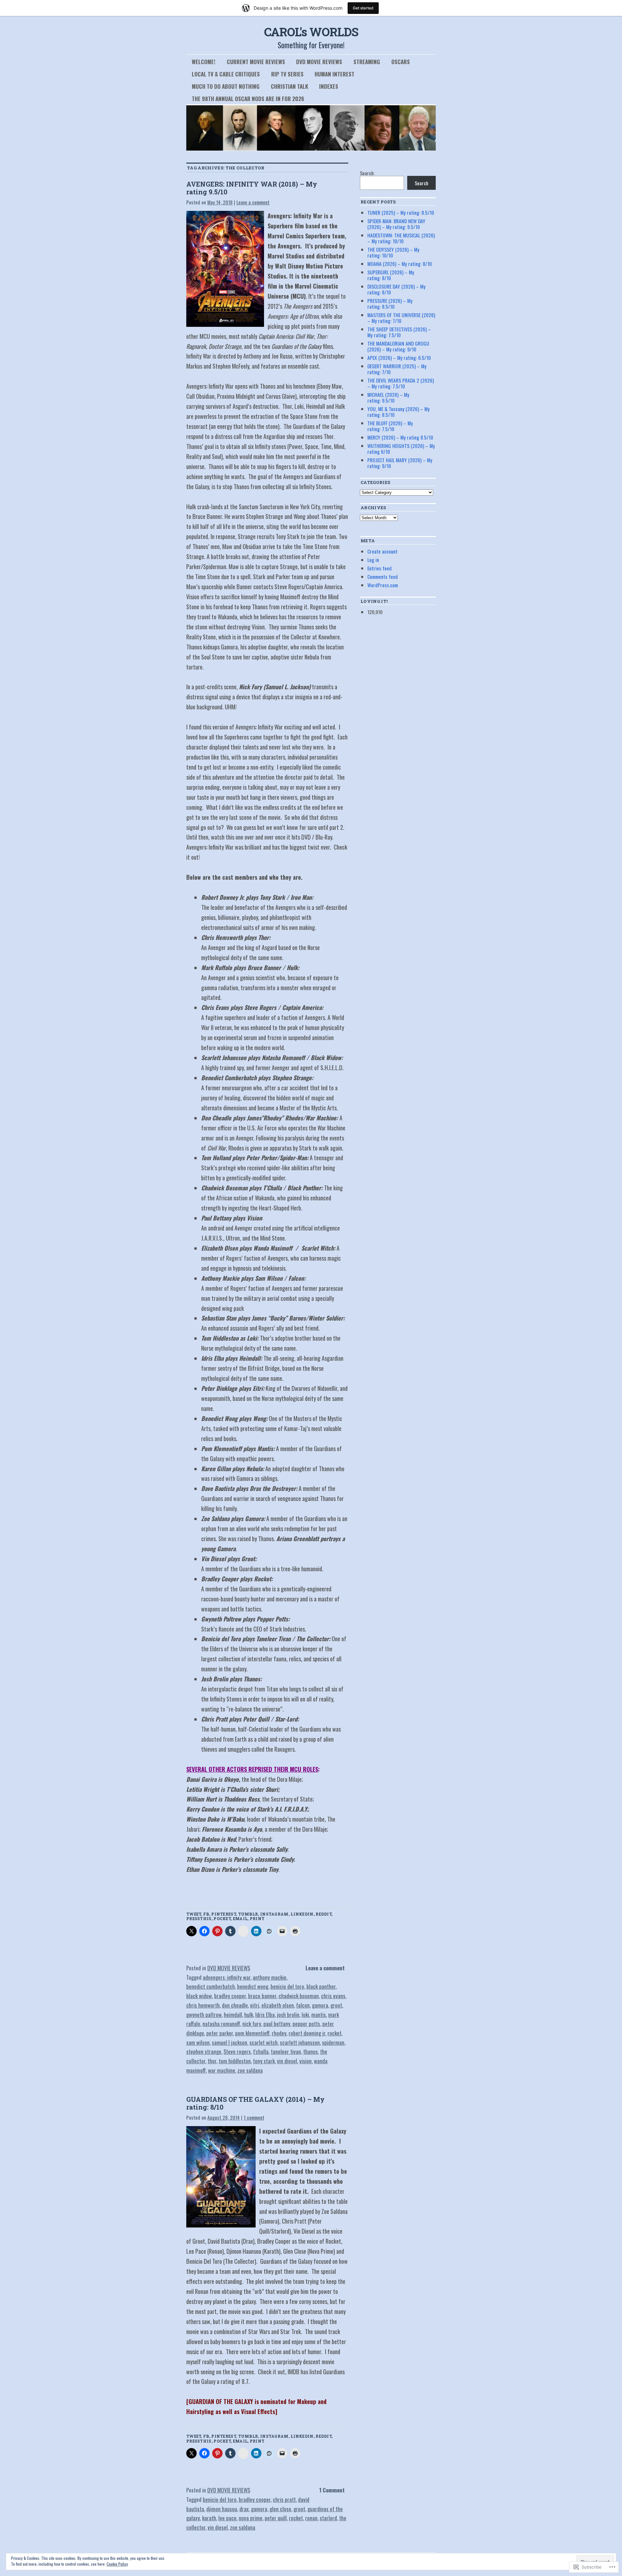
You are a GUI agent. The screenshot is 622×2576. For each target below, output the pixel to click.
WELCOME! (204, 62)
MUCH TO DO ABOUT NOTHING (226, 86)
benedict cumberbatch (211, 1986)
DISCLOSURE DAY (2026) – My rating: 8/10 (396, 289)
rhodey (279, 2033)
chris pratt (284, 2499)
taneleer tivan (286, 2051)
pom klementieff (252, 2033)
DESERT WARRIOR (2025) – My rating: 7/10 (397, 369)
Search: (367, 173)
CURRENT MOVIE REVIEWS (256, 62)
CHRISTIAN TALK (289, 86)
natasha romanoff (221, 2024)
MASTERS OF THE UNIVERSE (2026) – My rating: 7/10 (401, 318)
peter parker (220, 2033)
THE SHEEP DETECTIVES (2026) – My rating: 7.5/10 (399, 332)
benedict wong (253, 1986)
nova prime (251, 2518)
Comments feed (383, 577)
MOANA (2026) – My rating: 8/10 (400, 264)
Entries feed (380, 568)
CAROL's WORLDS (311, 32)
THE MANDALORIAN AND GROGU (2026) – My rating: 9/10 (398, 346)
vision (305, 2061)
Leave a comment (253, 202)
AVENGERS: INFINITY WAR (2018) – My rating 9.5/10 (252, 188)
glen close (280, 2509)
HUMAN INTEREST (334, 74)
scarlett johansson (300, 2042)
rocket (334, 2033)
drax (244, 2509)
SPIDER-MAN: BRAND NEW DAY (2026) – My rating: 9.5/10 (396, 224)
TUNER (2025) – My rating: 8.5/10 (401, 212)
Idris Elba (265, 2015)
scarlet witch (264, 2042)
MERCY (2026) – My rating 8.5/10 (400, 437)
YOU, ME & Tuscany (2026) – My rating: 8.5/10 (398, 412)
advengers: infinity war (227, 1977)
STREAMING (367, 62)
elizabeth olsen (278, 2005)
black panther (321, 1986)
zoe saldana (250, 2070)
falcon (303, 2005)
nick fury (252, 2024)
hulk (249, 2015)
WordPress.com (383, 585)
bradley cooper (230, 1996)
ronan (311, 2518)
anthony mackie (270, 1977)
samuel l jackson (230, 2042)
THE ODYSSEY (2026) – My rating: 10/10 (393, 252)
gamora (320, 2005)
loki (305, 2015)
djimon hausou (222, 2509)
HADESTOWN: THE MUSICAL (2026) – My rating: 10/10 (401, 238)
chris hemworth (203, 2005)
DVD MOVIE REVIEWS (319, 62)
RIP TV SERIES (287, 74)
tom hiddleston (235, 2061)
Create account (382, 551)
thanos (311, 2051)
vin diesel (287, 2061)
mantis (319, 2015)
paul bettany (277, 2024)
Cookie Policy (117, 2564)
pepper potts (306, 2024)
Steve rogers (237, 2051)
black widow (199, 1996)
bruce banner (262, 1996)
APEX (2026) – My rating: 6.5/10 (399, 358)
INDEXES (329, 86)
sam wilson (198, 2042)
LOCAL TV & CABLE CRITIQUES (226, 74)
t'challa (261, 2051)
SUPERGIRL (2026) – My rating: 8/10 (391, 275)
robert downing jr (307, 2033)
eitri (255, 2005)
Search (421, 183)
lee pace (227, 2518)
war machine (222, 2070)
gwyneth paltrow (204, 2015)
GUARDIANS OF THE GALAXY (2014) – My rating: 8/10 (255, 2103)
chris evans (333, 1996)
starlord (328, 2518)
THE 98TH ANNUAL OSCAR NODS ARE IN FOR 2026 (248, 99)
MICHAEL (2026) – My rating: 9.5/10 (388, 397)
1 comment (254, 2117)
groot (336, 2005)
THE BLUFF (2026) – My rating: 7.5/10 (390, 426)
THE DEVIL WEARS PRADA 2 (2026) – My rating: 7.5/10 (401, 383)
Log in (373, 560)
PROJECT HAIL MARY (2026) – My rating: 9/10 (400, 463)
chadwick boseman (299, 1996)
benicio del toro (287, 1986)
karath (209, 2518)
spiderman (333, 2042)
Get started (363, 8)
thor (212, 2061)
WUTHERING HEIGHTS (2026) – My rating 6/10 (401, 449)
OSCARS (401, 62)
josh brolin (288, 2015)
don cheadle (235, 2005)
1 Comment (332, 2490)
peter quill (276, 2518)
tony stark (264, 2061)
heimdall (233, 2015)
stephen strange (204, 2051)
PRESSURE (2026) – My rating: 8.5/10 (390, 303)
